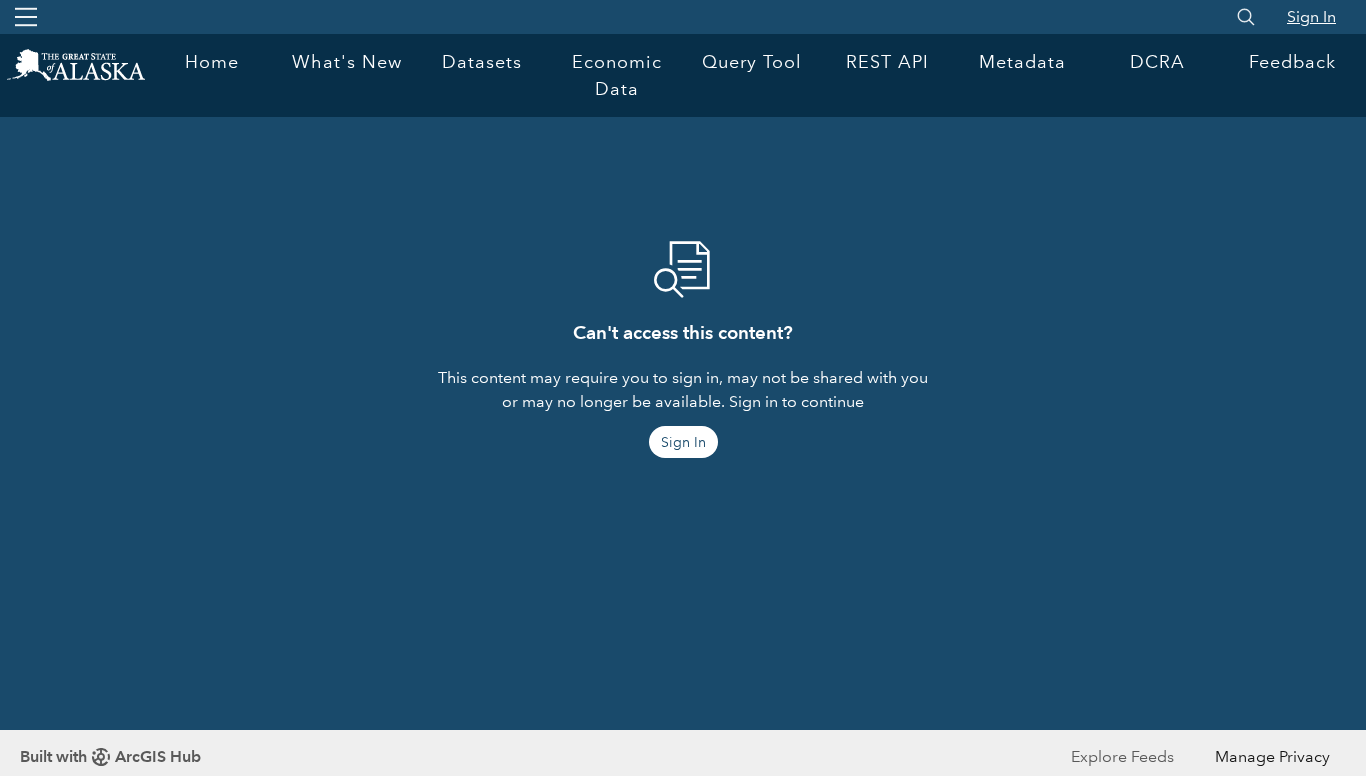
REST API (887, 62)
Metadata (1022, 62)
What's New (347, 62)
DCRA (1157, 62)
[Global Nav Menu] (26, 17)
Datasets (482, 62)
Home (212, 62)
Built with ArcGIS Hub (110, 756)
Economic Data (617, 75)
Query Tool (752, 62)
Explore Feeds (1122, 756)
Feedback (1292, 62)
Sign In (1311, 16)
